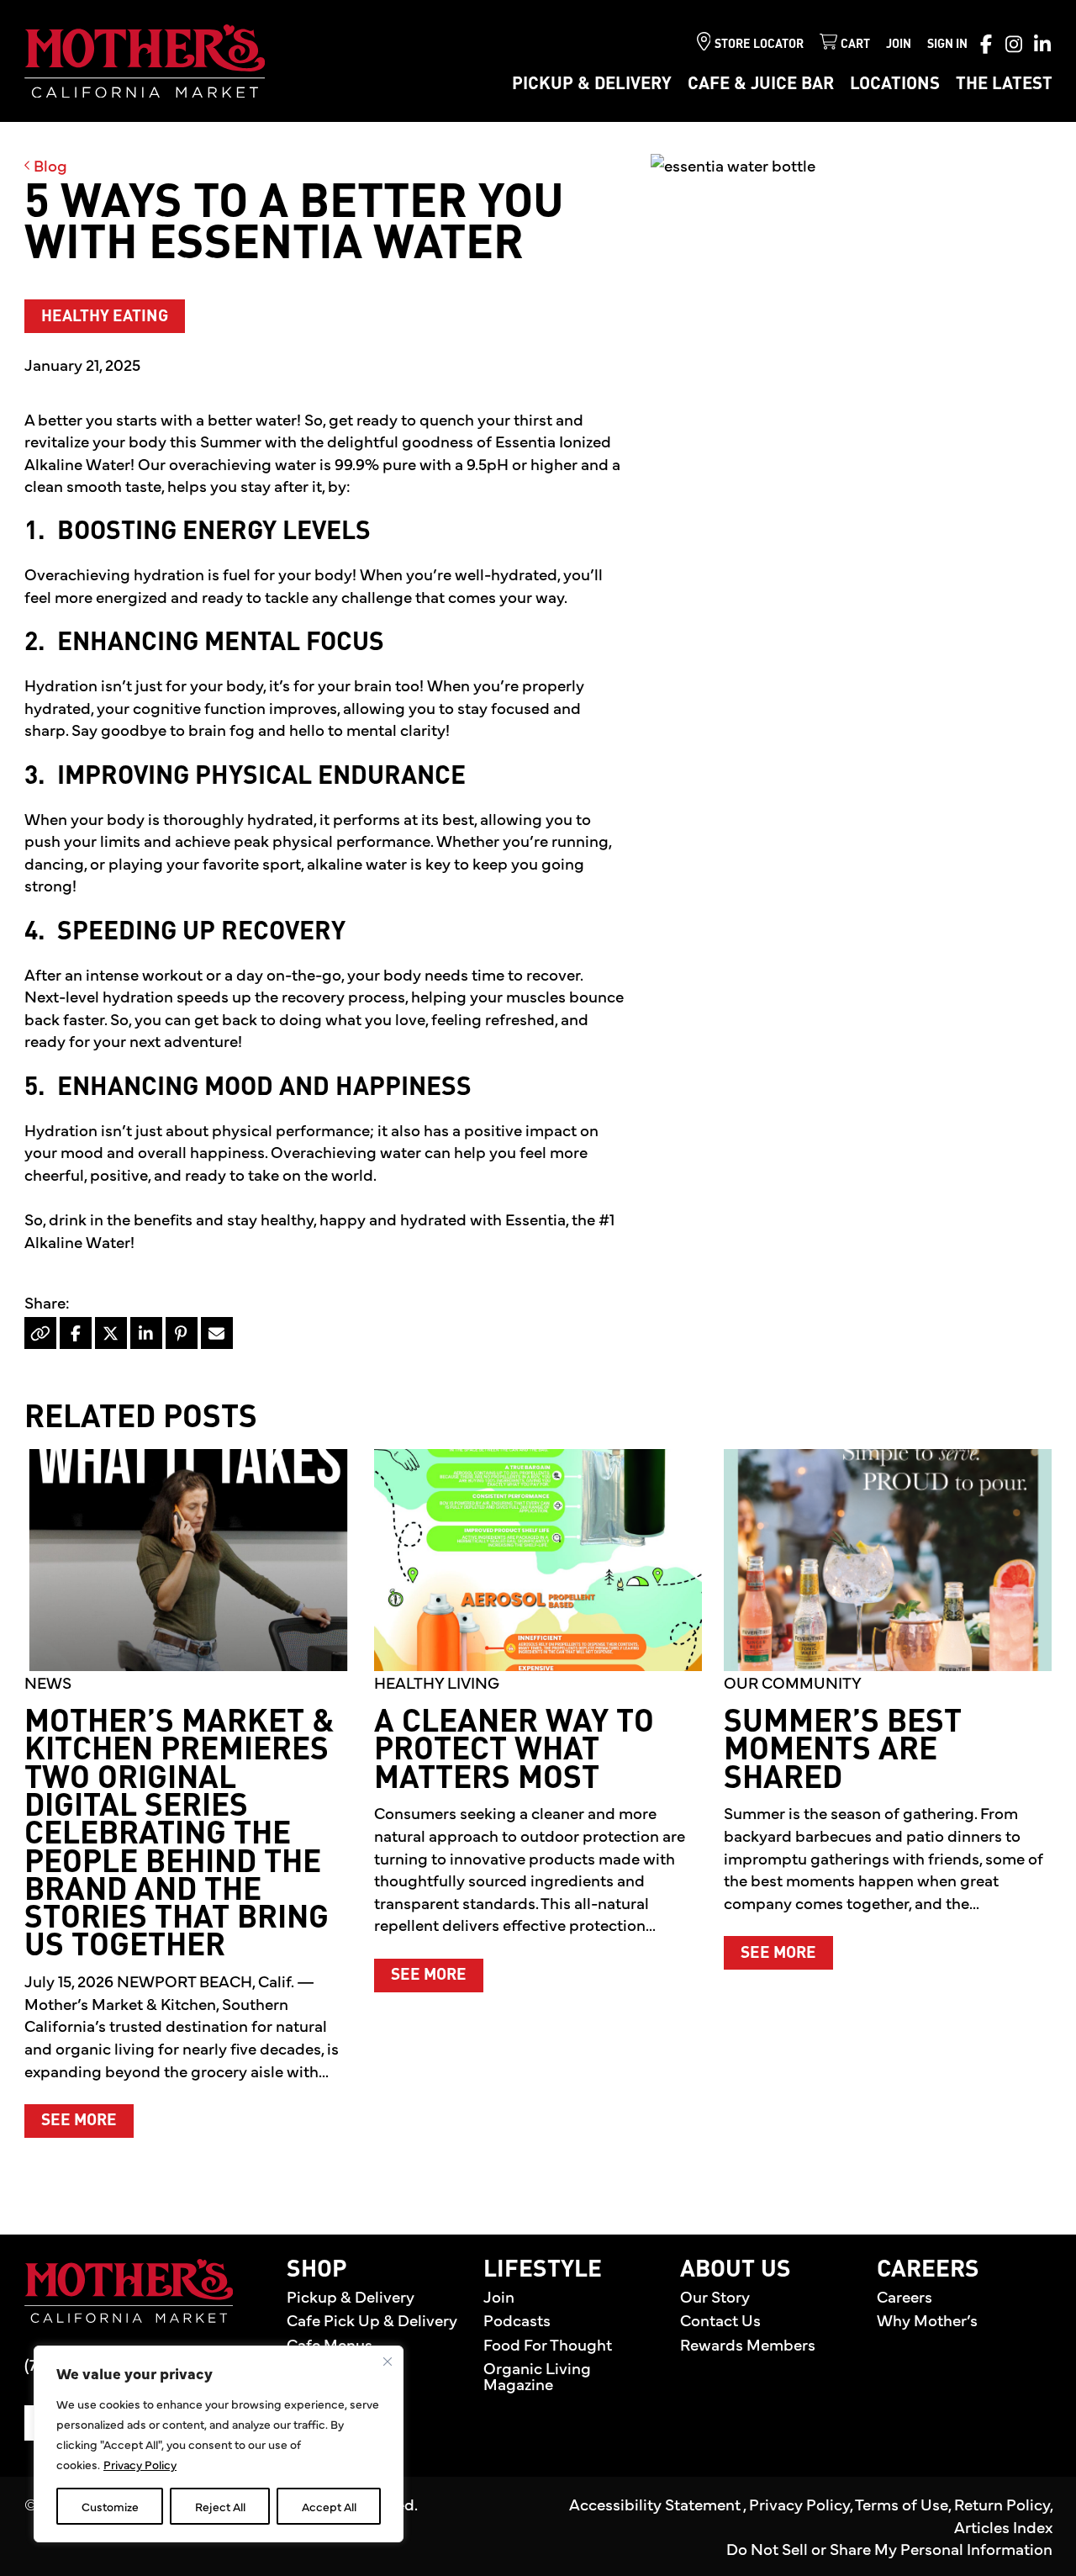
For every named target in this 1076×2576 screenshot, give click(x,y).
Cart (855, 45)
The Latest (1004, 85)
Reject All (220, 2506)
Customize (110, 2506)
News (48, 1682)
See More (87, 2120)
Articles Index (1003, 2526)
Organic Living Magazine (537, 2375)
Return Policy (1002, 2504)
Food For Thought (548, 2344)
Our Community (793, 1682)
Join (899, 45)
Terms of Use (902, 2504)
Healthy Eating (105, 317)
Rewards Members (748, 2344)
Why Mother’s (927, 2319)
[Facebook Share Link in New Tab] (76, 1333)
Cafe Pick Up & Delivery (372, 2319)
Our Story (715, 2296)
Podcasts (517, 2319)
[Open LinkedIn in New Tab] (1042, 44)
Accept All (329, 2506)
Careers (905, 2296)
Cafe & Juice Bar (761, 85)
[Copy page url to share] (40, 1333)
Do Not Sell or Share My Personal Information (889, 2548)
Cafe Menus (330, 2344)
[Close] (388, 2362)
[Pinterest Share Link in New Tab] (182, 1333)
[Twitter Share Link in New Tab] (111, 1333)
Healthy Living (437, 1682)
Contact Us (720, 2319)
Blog (49, 165)
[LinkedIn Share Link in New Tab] (146, 1333)
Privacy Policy (140, 2464)
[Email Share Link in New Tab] (217, 1333)
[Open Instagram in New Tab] (1014, 44)
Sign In (947, 45)
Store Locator (759, 45)
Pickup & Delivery (592, 85)
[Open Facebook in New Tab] (986, 44)
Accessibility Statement (656, 2504)
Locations (895, 85)
